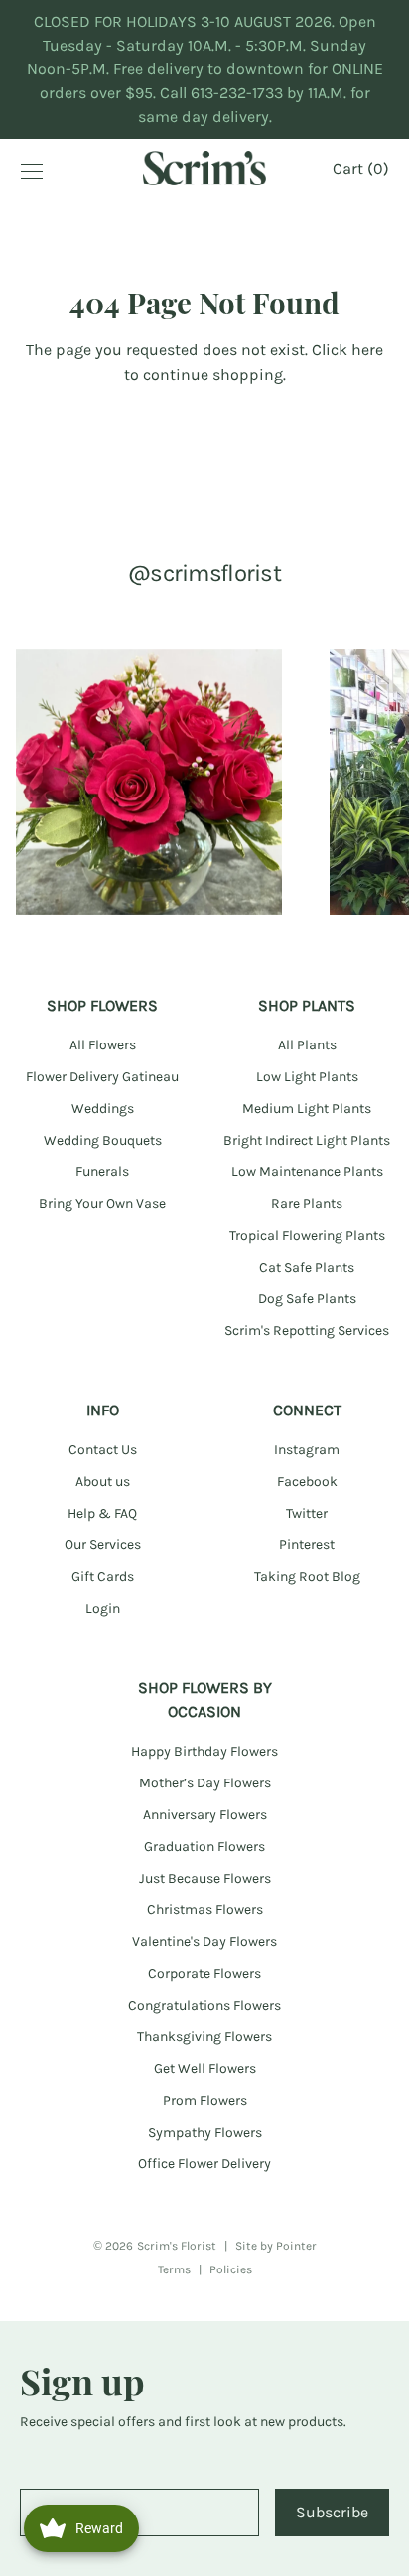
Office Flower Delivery (204, 2164)
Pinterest (307, 1545)
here (367, 350)
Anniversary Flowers (205, 1815)
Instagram (307, 1450)
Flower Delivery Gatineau (102, 1077)
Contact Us (103, 1450)
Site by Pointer (276, 2246)
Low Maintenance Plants (307, 1172)
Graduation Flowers (204, 1846)
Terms (174, 2269)
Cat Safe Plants (307, 1267)
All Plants (307, 1045)
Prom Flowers (205, 2100)
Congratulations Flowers (204, 2005)
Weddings (103, 1108)
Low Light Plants (307, 1077)
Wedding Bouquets (103, 1140)
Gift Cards (103, 1577)
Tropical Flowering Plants (307, 1235)
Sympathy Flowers (205, 2132)
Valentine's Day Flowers (204, 1942)
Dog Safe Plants (307, 1299)
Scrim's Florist (177, 2246)
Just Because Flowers (205, 1878)
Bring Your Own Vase (102, 1204)
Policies (231, 2269)
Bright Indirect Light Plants (307, 1140)
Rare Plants (307, 1204)
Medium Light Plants (307, 1108)
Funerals (102, 1172)
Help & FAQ (102, 1513)
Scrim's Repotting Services (307, 1331)
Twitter (307, 1513)
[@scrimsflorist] (149, 782)
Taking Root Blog (307, 1577)
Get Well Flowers (205, 2069)
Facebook (307, 1481)
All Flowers (103, 1045)
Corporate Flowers (204, 1973)
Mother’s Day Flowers (205, 1783)
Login (103, 1608)
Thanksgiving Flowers (204, 2037)
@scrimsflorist (204, 573)
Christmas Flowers (205, 1910)
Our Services (103, 1545)
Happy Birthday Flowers (204, 1751)
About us (103, 1481)
